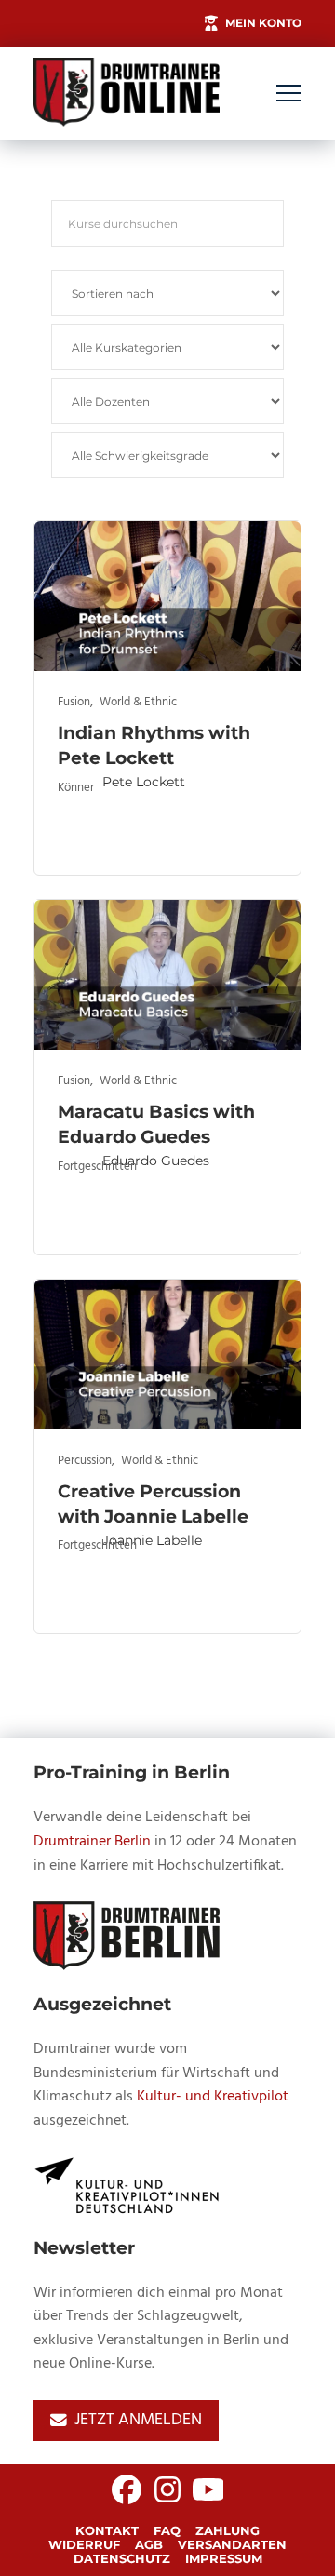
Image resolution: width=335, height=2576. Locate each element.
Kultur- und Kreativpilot (213, 2097)
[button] (289, 94)
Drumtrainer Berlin (92, 1842)
